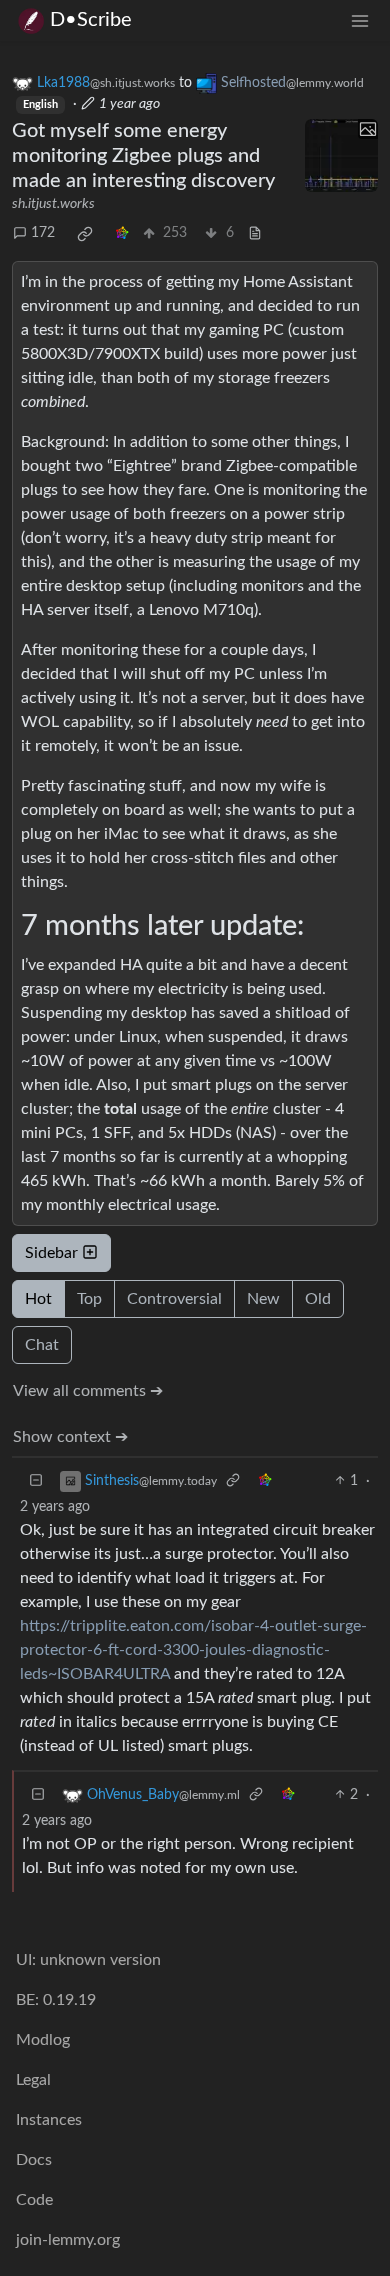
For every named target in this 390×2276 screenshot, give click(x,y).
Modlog (43, 2040)
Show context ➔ (70, 1437)
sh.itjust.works (53, 204)
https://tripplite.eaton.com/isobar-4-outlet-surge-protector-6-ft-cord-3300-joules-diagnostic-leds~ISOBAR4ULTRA (193, 1650)
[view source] (255, 233)
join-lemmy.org (68, 2240)
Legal (33, 2080)
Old (318, 1299)
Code (34, 2200)
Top (89, 1299)
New (263, 1299)
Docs (34, 2160)
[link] (85, 234)
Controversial (174, 1299)
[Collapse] (36, 1481)
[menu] (360, 20)
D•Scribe (91, 20)
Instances (49, 2120)
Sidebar (51, 1253)
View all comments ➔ (88, 1391)
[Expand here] (342, 156)
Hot (38, 1299)
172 (43, 233)
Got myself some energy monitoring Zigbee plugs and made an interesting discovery (143, 156)
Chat (42, 1345)
